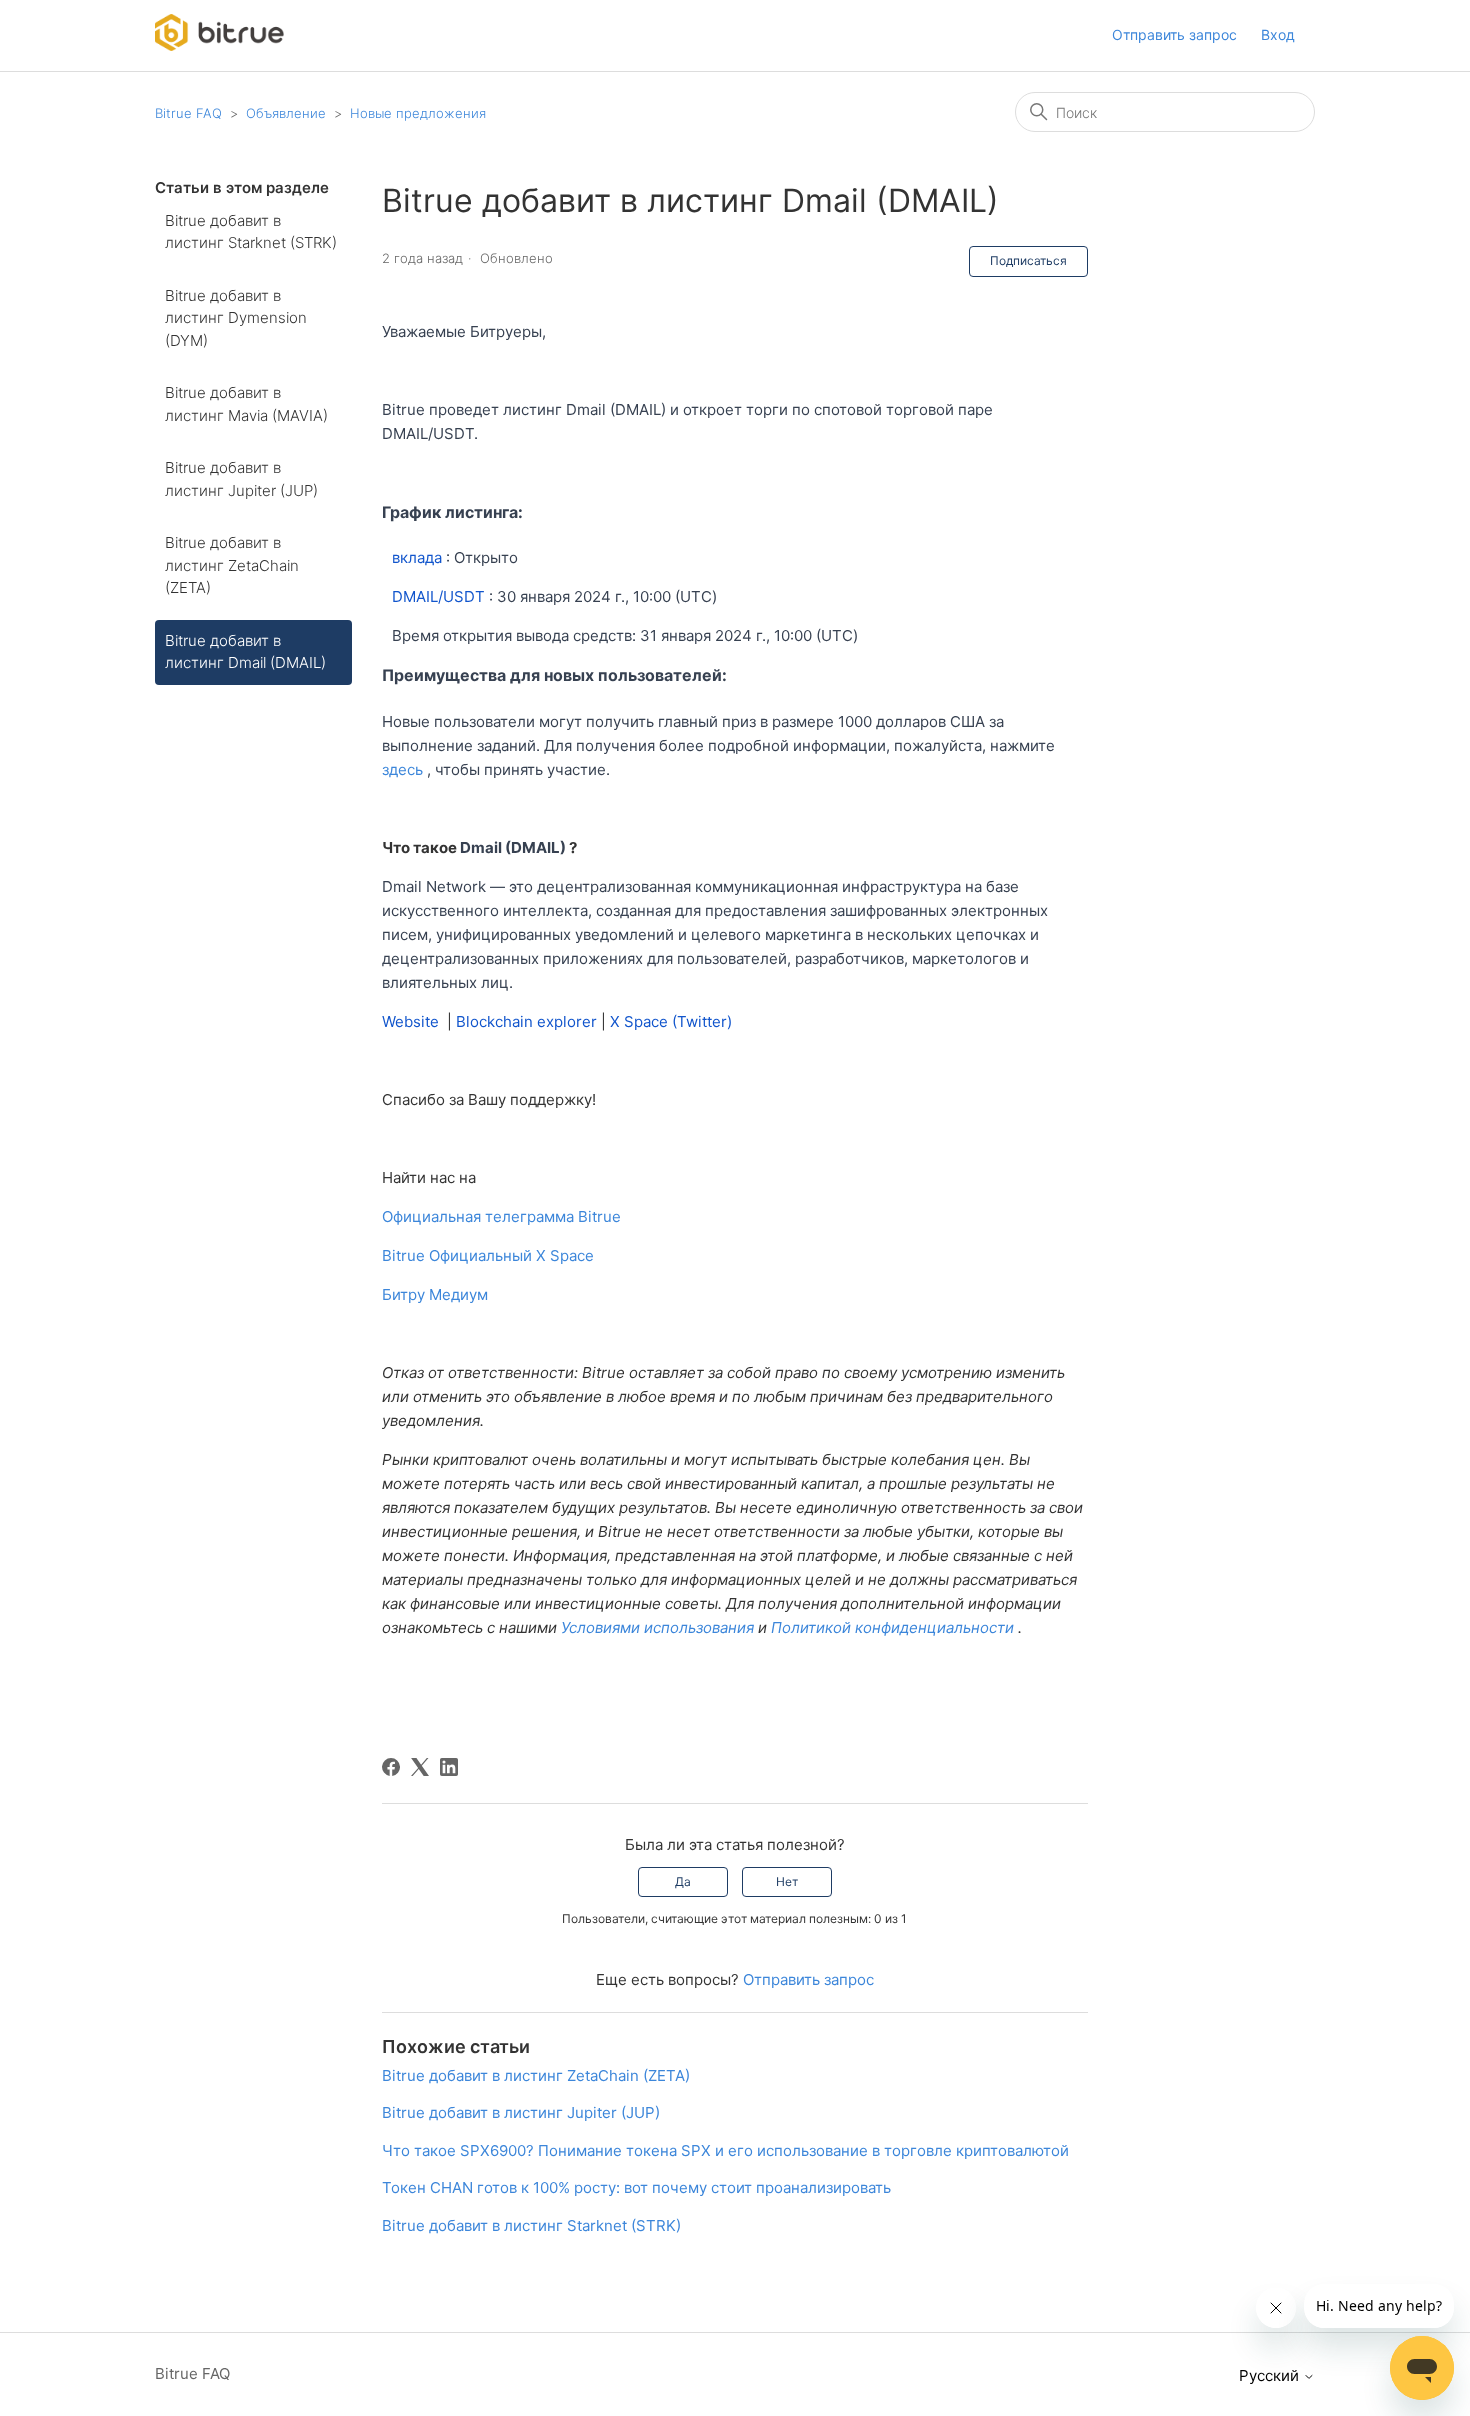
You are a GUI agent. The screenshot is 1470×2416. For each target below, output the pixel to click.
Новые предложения (418, 113)
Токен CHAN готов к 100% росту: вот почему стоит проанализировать (636, 2187)
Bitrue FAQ (188, 113)
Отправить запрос (1174, 34)
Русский (1271, 2375)
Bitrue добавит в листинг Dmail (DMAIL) (245, 652)
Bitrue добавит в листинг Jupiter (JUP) (241, 479)
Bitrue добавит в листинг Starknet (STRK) (251, 232)
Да (683, 1881)
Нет (787, 1881)
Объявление (288, 113)
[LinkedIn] (449, 1767)
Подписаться (1028, 260)
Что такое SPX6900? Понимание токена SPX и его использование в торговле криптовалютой (725, 2150)
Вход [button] (1278, 34)
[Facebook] (391, 1767)
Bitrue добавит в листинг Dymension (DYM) (236, 318)
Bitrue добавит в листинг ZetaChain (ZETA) (232, 565)
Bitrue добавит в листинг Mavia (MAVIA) (246, 404)
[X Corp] (420, 1767)
